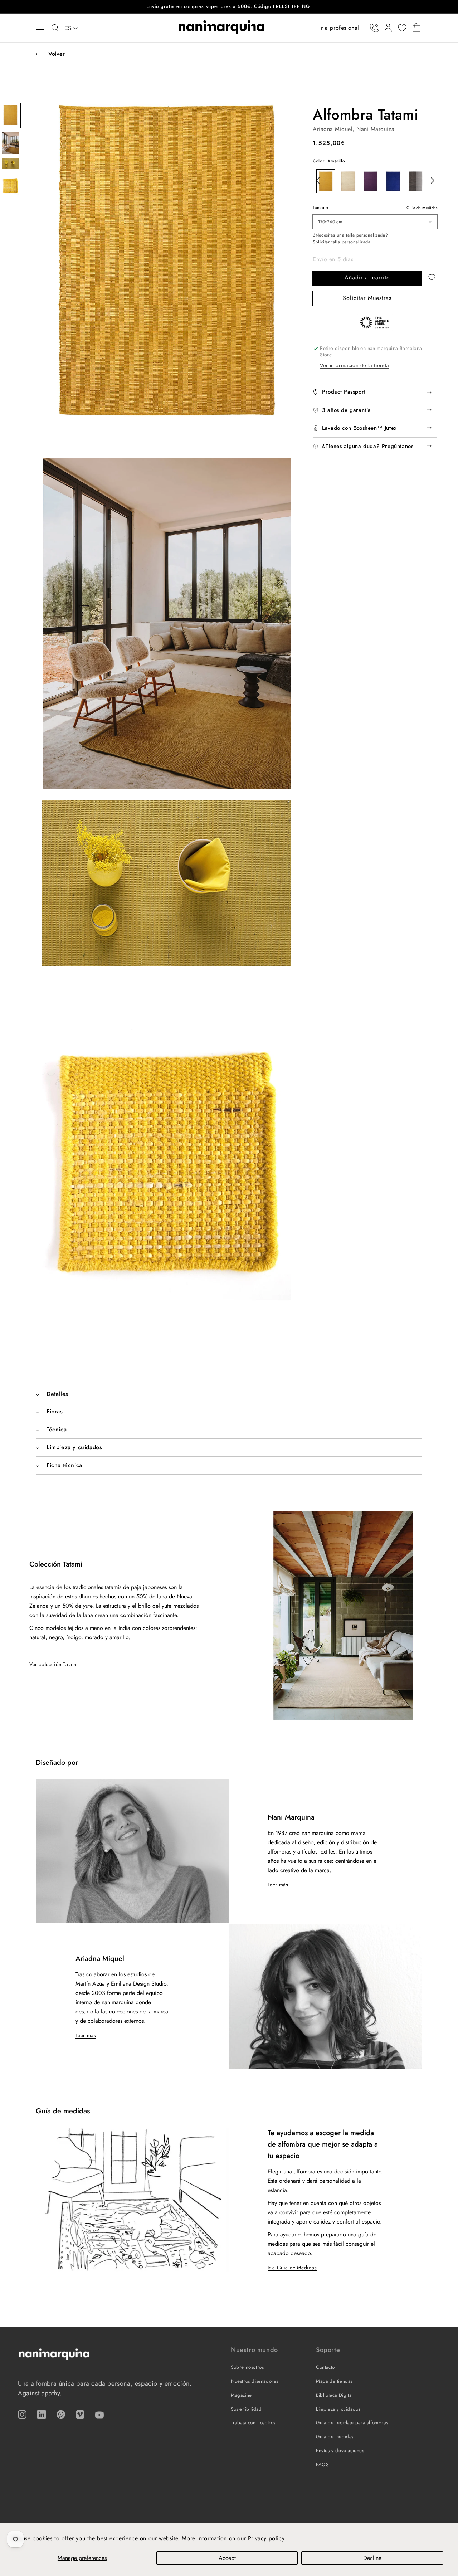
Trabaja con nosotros (253, 2423)
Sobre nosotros (247, 2367)
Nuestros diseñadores (255, 2381)
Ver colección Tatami (54, 1664)
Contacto (325, 2367)
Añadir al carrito (367, 277)
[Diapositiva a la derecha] (430, 180)
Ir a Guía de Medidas (292, 2268)
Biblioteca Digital (334, 2395)
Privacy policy (266, 2538)
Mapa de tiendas (334, 2381)
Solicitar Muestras (367, 298)
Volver (57, 54)
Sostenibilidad (246, 2409)
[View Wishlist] (402, 28)
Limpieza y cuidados (338, 2409)
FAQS (322, 2465)
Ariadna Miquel (333, 129)
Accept (227, 2558)
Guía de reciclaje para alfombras (352, 2423)
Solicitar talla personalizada (342, 242)
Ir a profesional (339, 27)
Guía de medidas (422, 208)
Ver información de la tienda (355, 365)
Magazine (241, 2395)
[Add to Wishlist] (433, 278)
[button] (44, 28)
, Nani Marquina (374, 129)
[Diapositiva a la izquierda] (316, 180)
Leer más (278, 1885)
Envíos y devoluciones (340, 2451)
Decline (372, 2558)
